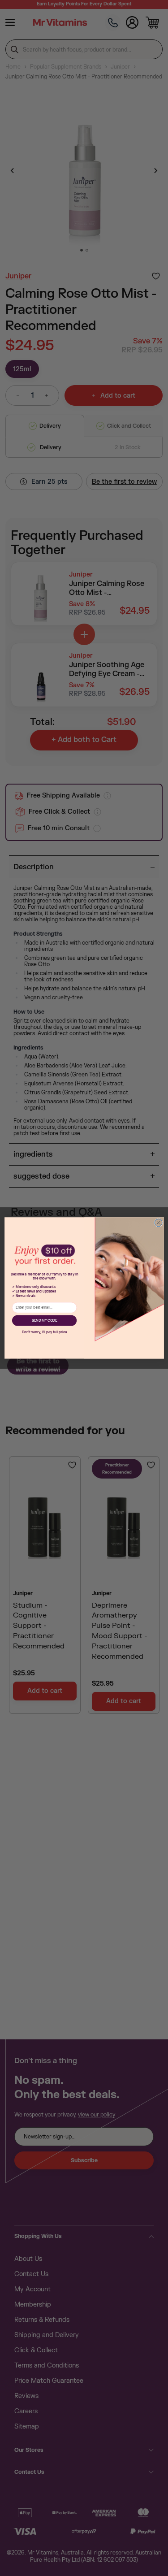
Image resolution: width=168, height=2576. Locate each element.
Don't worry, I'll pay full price (44, 1332)
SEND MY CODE (44, 1321)
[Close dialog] (158, 1223)
